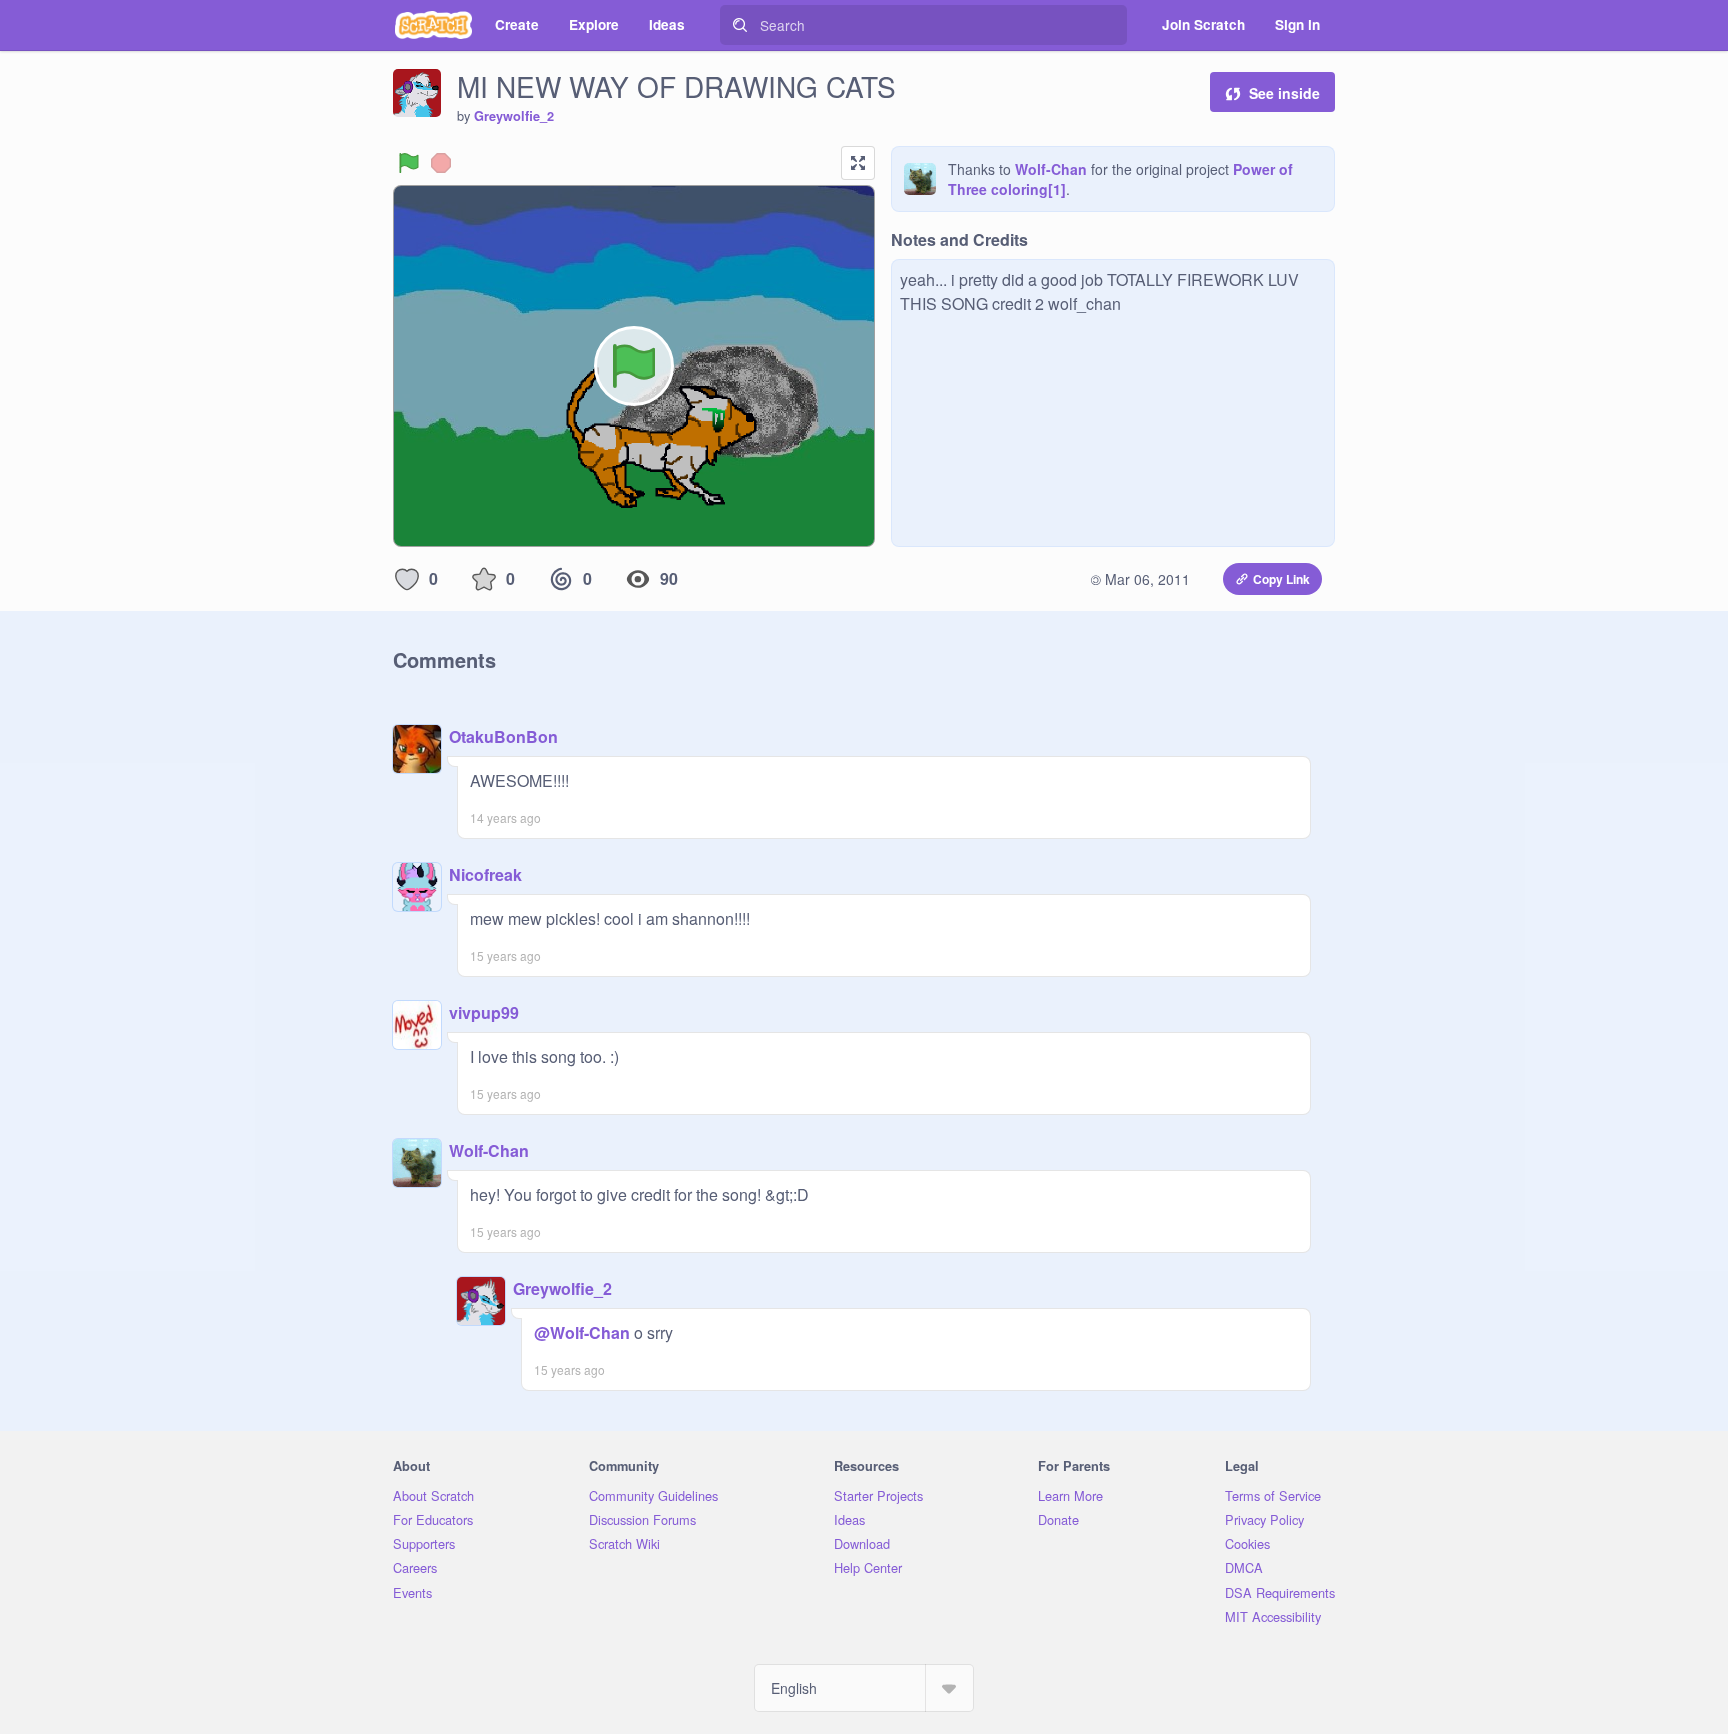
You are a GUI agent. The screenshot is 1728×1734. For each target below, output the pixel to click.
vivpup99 (484, 1012)
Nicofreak (485, 874)
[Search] (740, 25)
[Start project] (409, 163)
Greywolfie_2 (514, 116)
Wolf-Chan (1051, 169)
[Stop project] (441, 163)
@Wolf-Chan (582, 1332)
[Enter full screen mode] (858, 163)
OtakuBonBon (503, 736)
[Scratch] (433, 25)
